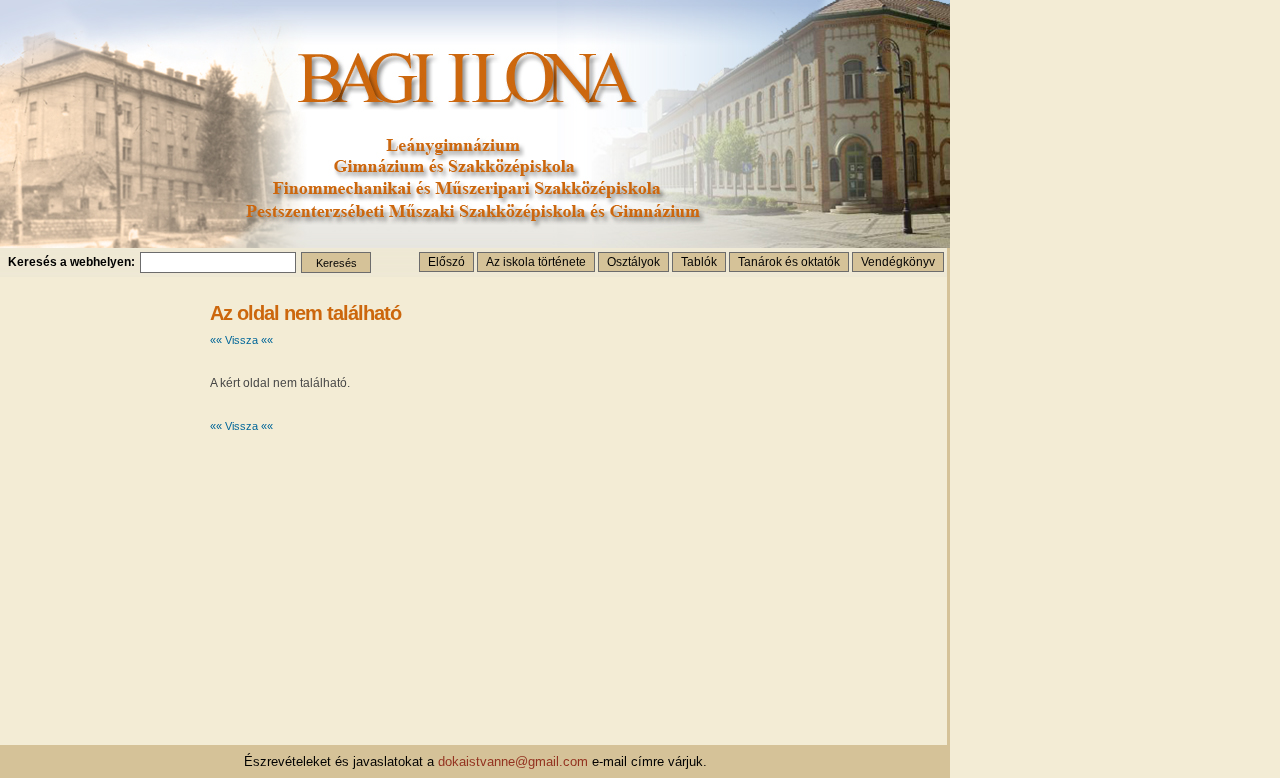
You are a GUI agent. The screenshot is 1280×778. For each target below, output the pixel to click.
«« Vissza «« (241, 340)
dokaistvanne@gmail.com (513, 761)
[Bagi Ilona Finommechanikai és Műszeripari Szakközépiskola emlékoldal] (475, 242)
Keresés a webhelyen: (71, 262)
